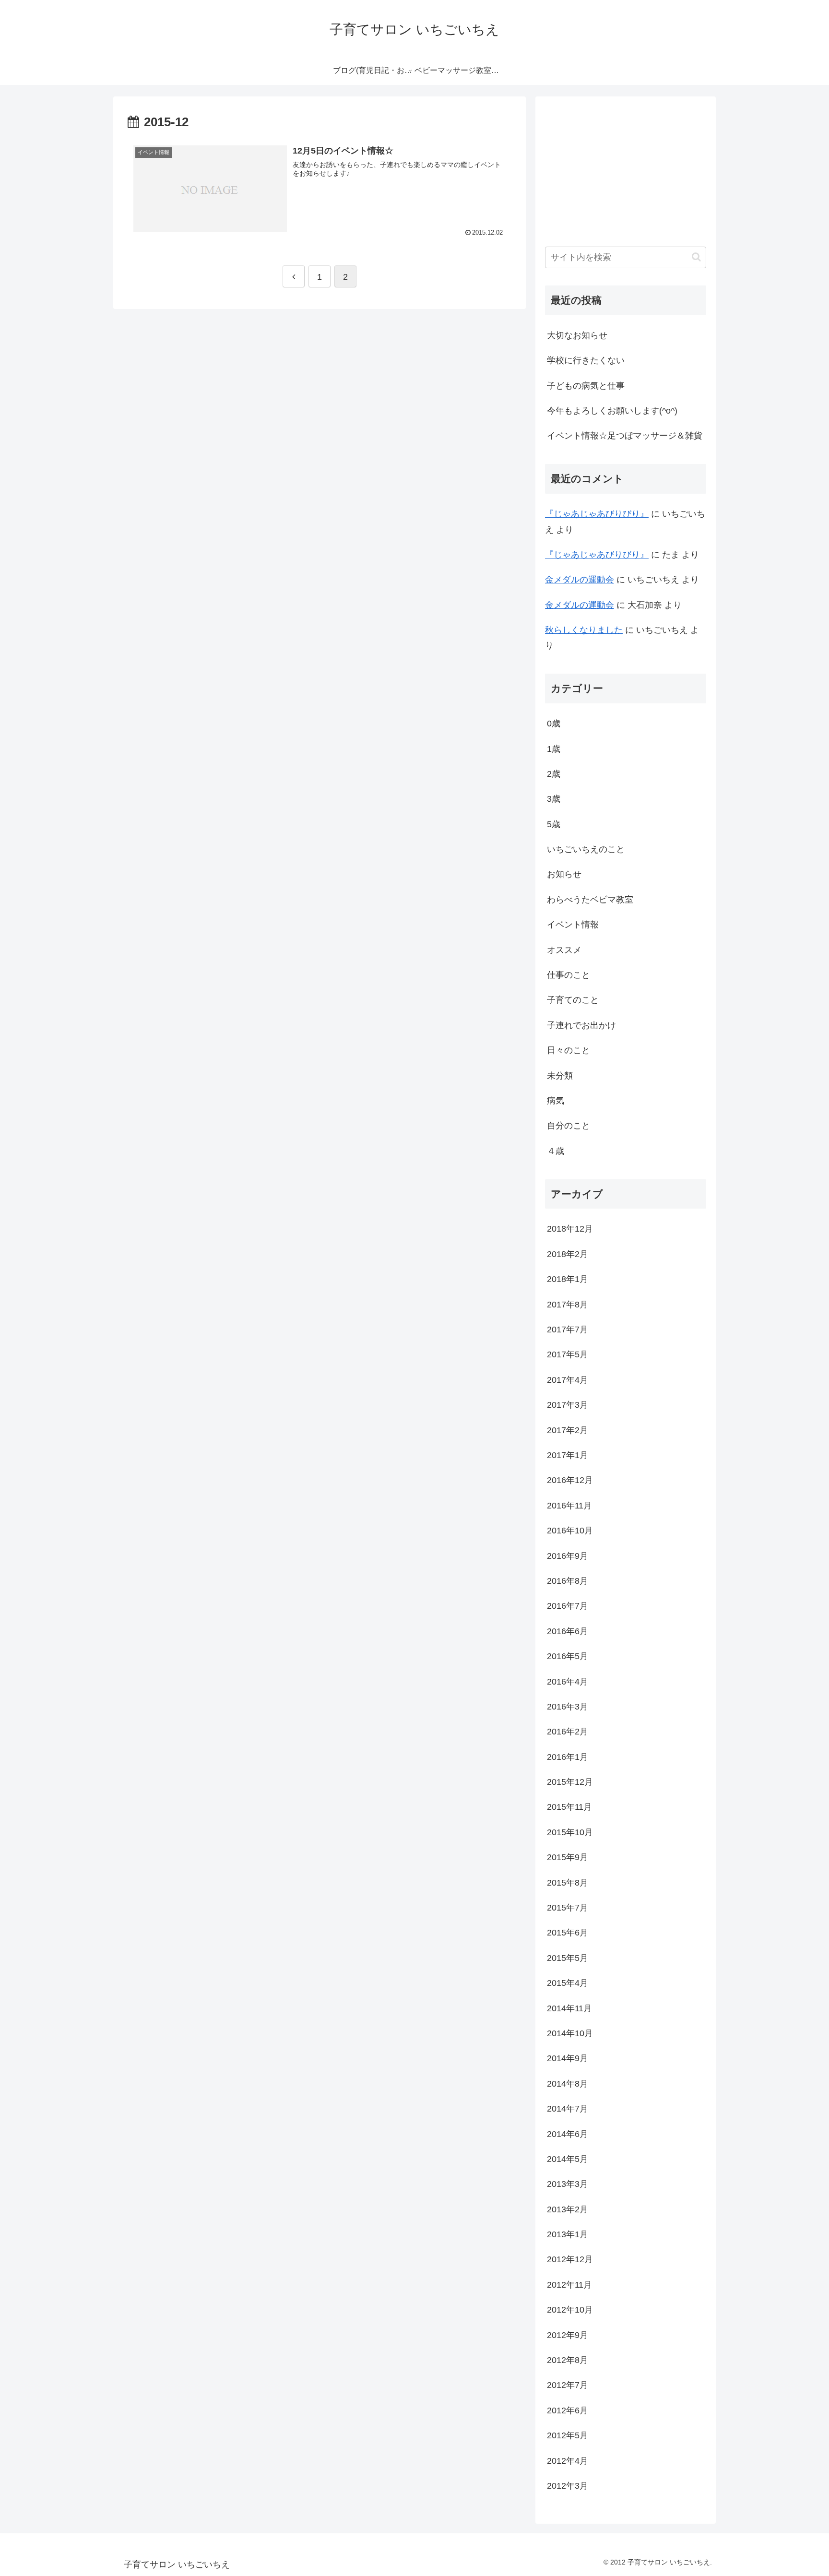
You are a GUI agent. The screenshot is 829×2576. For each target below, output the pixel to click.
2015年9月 (568, 1857)
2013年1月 (568, 2234)
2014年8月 (568, 2084)
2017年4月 (568, 1380)
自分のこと (568, 1126)
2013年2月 (568, 2209)
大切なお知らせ (577, 335)
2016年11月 (569, 1506)
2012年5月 (568, 2435)
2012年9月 (568, 2335)
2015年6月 (568, 1933)
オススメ (564, 950)
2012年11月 (569, 2285)
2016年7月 (568, 1606)
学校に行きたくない (586, 360)
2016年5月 (568, 1656)
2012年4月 (568, 2461)
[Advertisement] (610, 166)
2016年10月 (570, 1531)
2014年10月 (570, 2033)
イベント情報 (573, 925)
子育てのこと (573, 1000)
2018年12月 (570, 1229)
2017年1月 (568, 1455)
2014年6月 (568, 2134)
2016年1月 (568, 1757)
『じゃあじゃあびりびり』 (597, 514)
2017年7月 (568, 1330)
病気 (556, 1101)
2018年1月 (568, 1279)
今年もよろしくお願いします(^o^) (612, 411)
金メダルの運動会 (580, 580)
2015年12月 (570, 1782)
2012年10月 (570, 2310)
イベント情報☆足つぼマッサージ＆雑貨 (625, 436)
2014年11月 (569, 2008)
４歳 (556, 1151)
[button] (696, 257)
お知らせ (564, 874)
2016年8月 (568, 1581)
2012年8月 (568, 2360)
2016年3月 (568, 1707)
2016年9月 (568, 1556)
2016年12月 (570, 1480)
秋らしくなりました (584, 630)
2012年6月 (568, 2410)
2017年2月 (568, 1430)
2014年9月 (568, 2058)
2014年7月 (568, 2109)
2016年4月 (568, 1682)
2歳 (554, 774)
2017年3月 (568, 1405)
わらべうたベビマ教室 (590, 900)
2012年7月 (568, 2385)
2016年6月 (568, 1631)
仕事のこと (568, 975)
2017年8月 (568, 1305)
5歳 (554, 824)
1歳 (554, 749)
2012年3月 (568, 2486)
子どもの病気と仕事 (586, 386)
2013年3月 (568, 2184)
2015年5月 (568, 1958)
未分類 (560, 1076)
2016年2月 (568, 1732)
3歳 (554, 799)
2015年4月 (568, 1983)
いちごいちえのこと (586, 849)
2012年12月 (570, 2259)
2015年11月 (569, 1807)
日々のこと (568, 1050)
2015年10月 (570, 1832)
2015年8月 (568, 1883)
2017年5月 (568, 1354)
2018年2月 (568, 1254)
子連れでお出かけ (581, 1025)
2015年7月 (568, 1908)
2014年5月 (568, 2159)
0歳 (554, 724)
